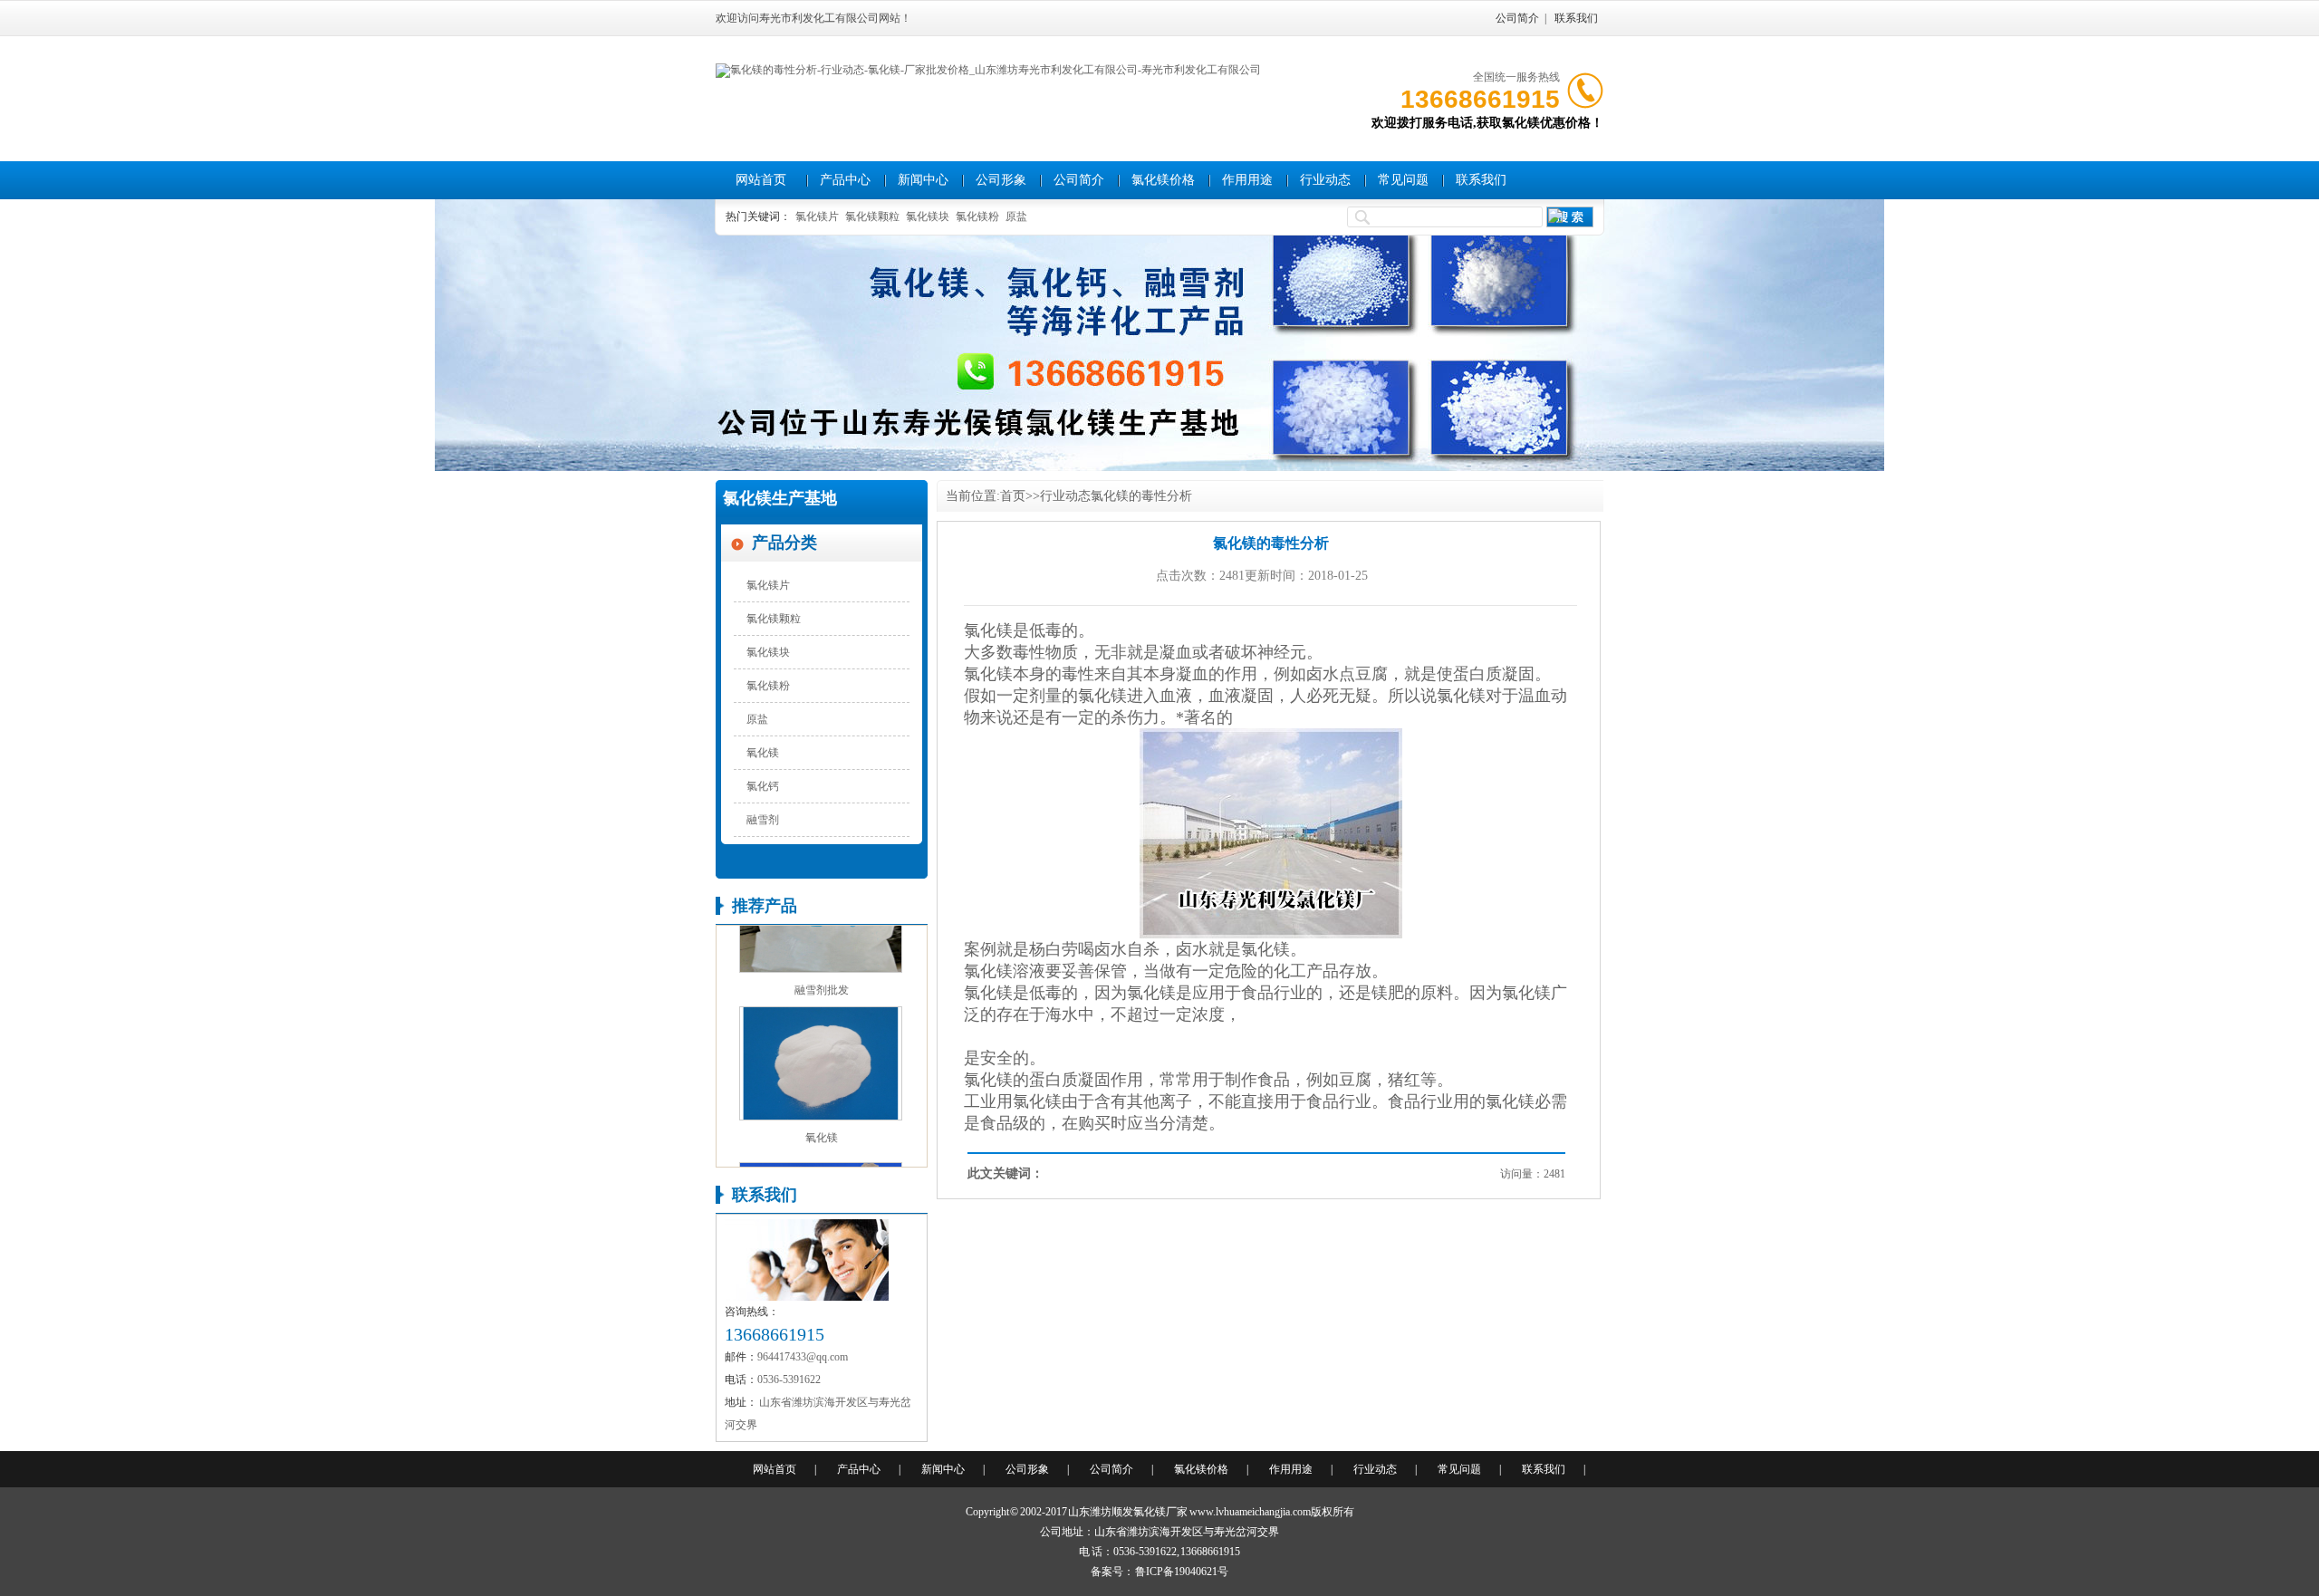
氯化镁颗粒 (872, 216)
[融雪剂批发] (821, 950)
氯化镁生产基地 (780, 498)
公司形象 (1001, 180)
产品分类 (784, 543)
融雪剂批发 (822, 971)
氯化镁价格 (1163, 180)
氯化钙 (763, 786)
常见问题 (1403, 180)
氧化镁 (763, 753)
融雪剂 (763, 820)
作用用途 (1247, 180)
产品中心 (845, 180)
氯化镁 (988, 630)
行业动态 (1325, 180)
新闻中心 (923, 180)
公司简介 (1517, 18)
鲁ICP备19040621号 (1182, 1572)
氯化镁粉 (977, 216)
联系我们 (1576, 18)
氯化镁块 (928, 216)
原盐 (1016, 216)
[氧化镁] (821, 1098)
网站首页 (761, 180)
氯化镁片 (817, 216)
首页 (1013, 496)
